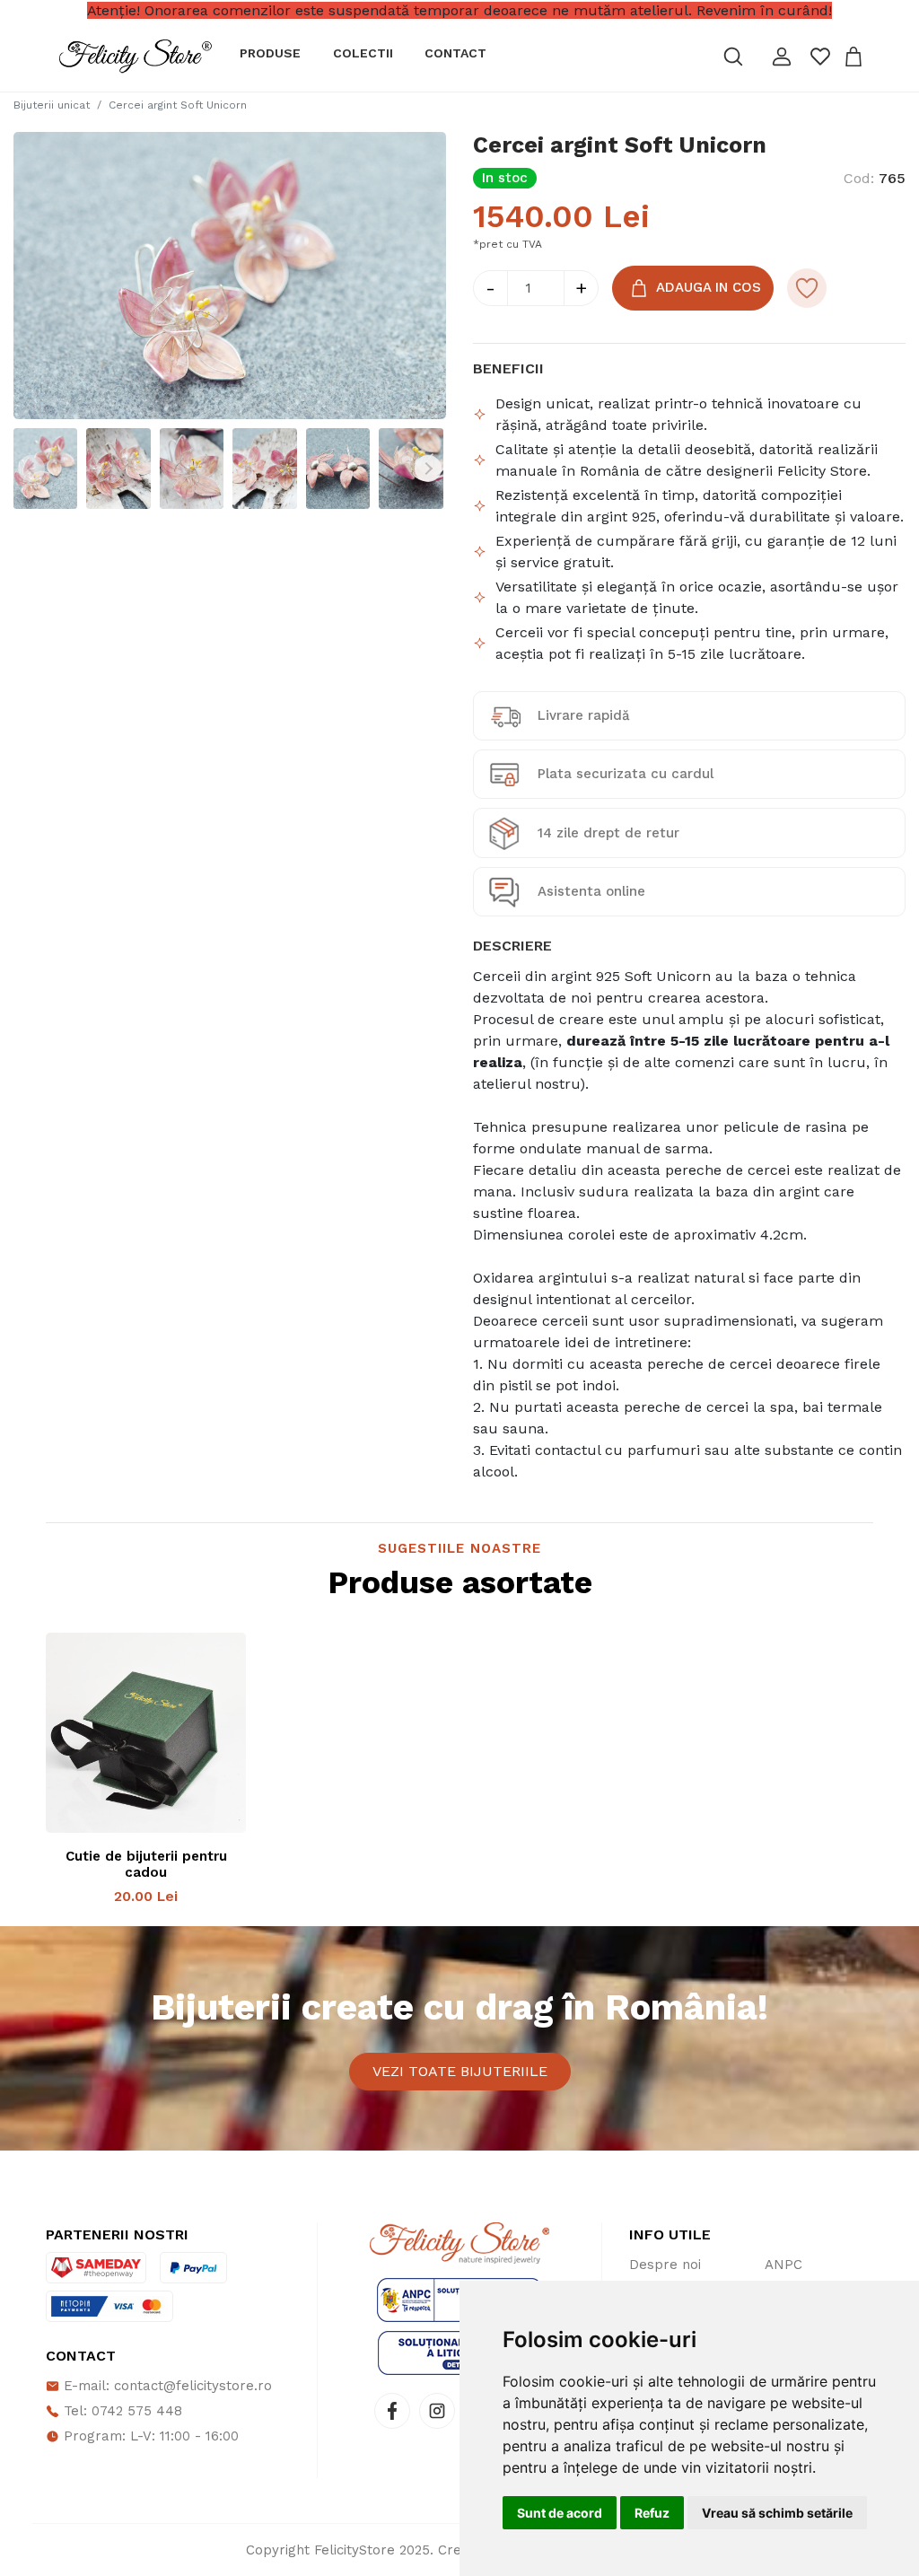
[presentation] (31, 469)
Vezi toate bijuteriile (460, 2071)
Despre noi (665, 2265)
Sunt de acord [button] (560, 2513)
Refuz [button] (652, 2513)
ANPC (783, 2265)
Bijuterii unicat (52, 105)
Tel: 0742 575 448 (121, 2411)
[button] (782, 57)
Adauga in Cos (709, 286)
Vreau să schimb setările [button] (777, 2513)
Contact (455, 53)
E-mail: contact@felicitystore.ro (166, 2386)
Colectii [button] (363, 53)
